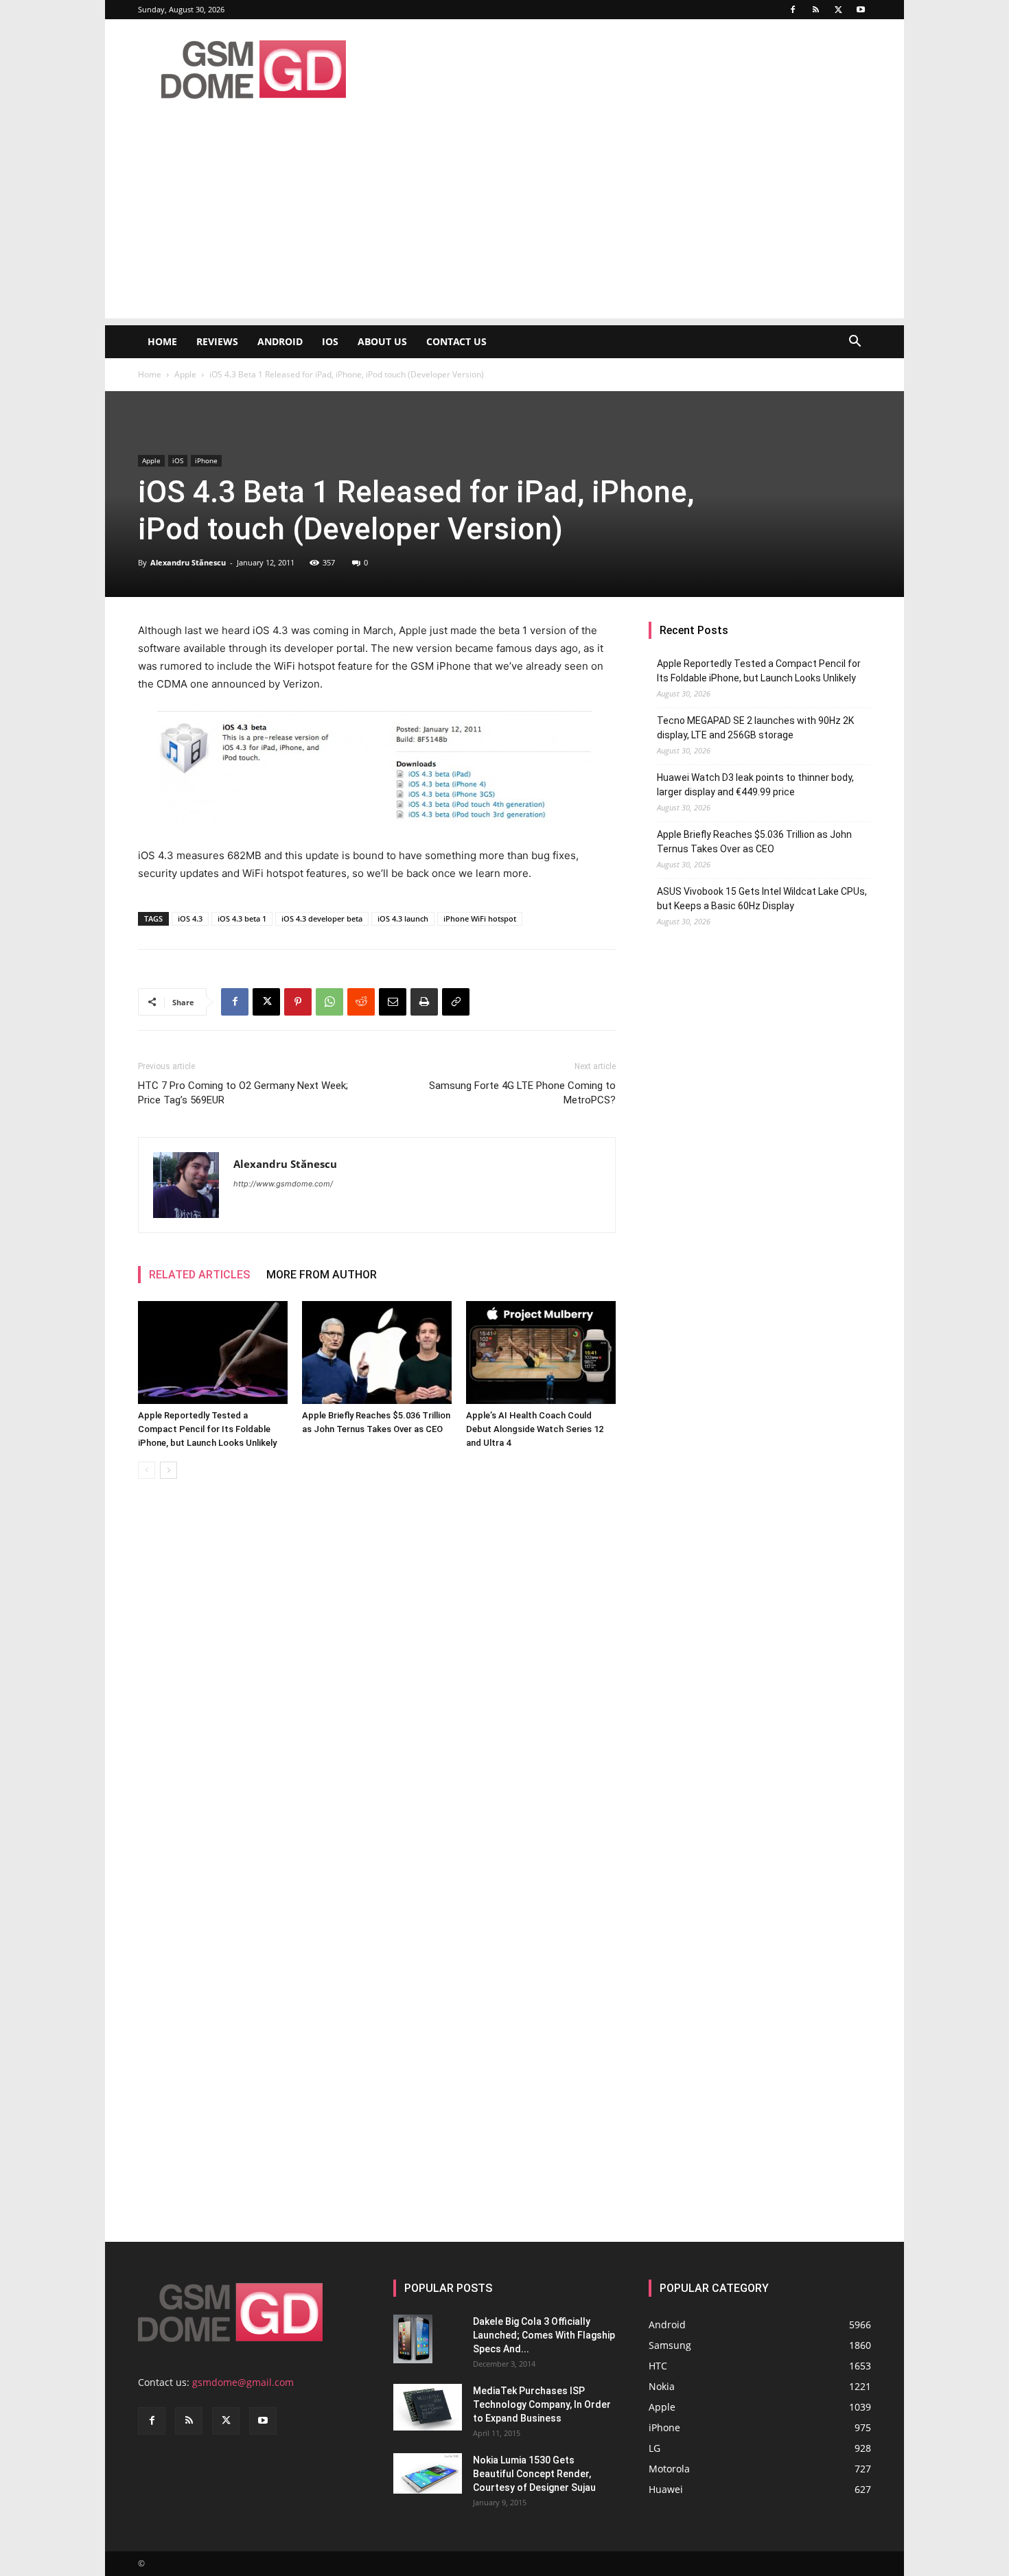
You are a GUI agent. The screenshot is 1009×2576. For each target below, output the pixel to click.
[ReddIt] (361, 1002)
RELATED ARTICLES (199, 1275)
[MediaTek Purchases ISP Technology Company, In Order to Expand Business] (428, 2408)
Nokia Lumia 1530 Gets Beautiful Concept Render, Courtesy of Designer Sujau (534, 2474)
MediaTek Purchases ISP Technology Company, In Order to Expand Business (542, 2404)
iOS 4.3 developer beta (322, 918)
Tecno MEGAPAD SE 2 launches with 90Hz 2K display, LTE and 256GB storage (755, 728)
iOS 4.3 (190, 918)
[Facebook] (793, 10)
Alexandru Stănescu (188, 562)
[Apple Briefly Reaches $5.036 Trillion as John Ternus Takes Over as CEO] (377, 1353)
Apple (185, 374)
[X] (838, 10)
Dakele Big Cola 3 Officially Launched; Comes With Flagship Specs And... (544, 2335)
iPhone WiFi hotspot (480, 918)
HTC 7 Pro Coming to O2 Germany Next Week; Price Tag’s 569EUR (243, 1093)
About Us (382, 341)
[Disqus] (377, 1683)
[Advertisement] (505, 222)
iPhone (206, 460)
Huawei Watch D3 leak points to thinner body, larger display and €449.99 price (755, 785)
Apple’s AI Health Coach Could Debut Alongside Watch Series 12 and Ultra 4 (535, 1429)
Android (280, 341)
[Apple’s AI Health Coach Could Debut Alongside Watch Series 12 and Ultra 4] (541, 1353)
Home (162, 341)
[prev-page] (147, 1470)
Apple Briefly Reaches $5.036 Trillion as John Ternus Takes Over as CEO (754, 842)
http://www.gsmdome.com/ (283, 1184)
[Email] (393, 1002)
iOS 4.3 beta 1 (242, 918)
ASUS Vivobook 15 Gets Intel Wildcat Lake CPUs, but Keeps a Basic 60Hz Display (762, 899)
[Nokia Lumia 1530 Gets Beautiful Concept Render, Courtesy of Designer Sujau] (428, 2474)
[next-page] (169, 1470)
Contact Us (456, 341)
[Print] (424, 1002)
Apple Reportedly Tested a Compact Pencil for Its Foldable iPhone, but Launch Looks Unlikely (207, 1429)
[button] (855, 343)
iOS (330, 341)
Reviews (217, 341)
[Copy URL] (456, 1002)
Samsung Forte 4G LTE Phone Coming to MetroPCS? (522, 1093)
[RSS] (815, 10)
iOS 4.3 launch (403, 918)
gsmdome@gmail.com (243, 2382)
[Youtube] (861, 10)
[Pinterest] (298, 1002)
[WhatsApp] (329, 1002)
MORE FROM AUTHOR (322, 1275)
